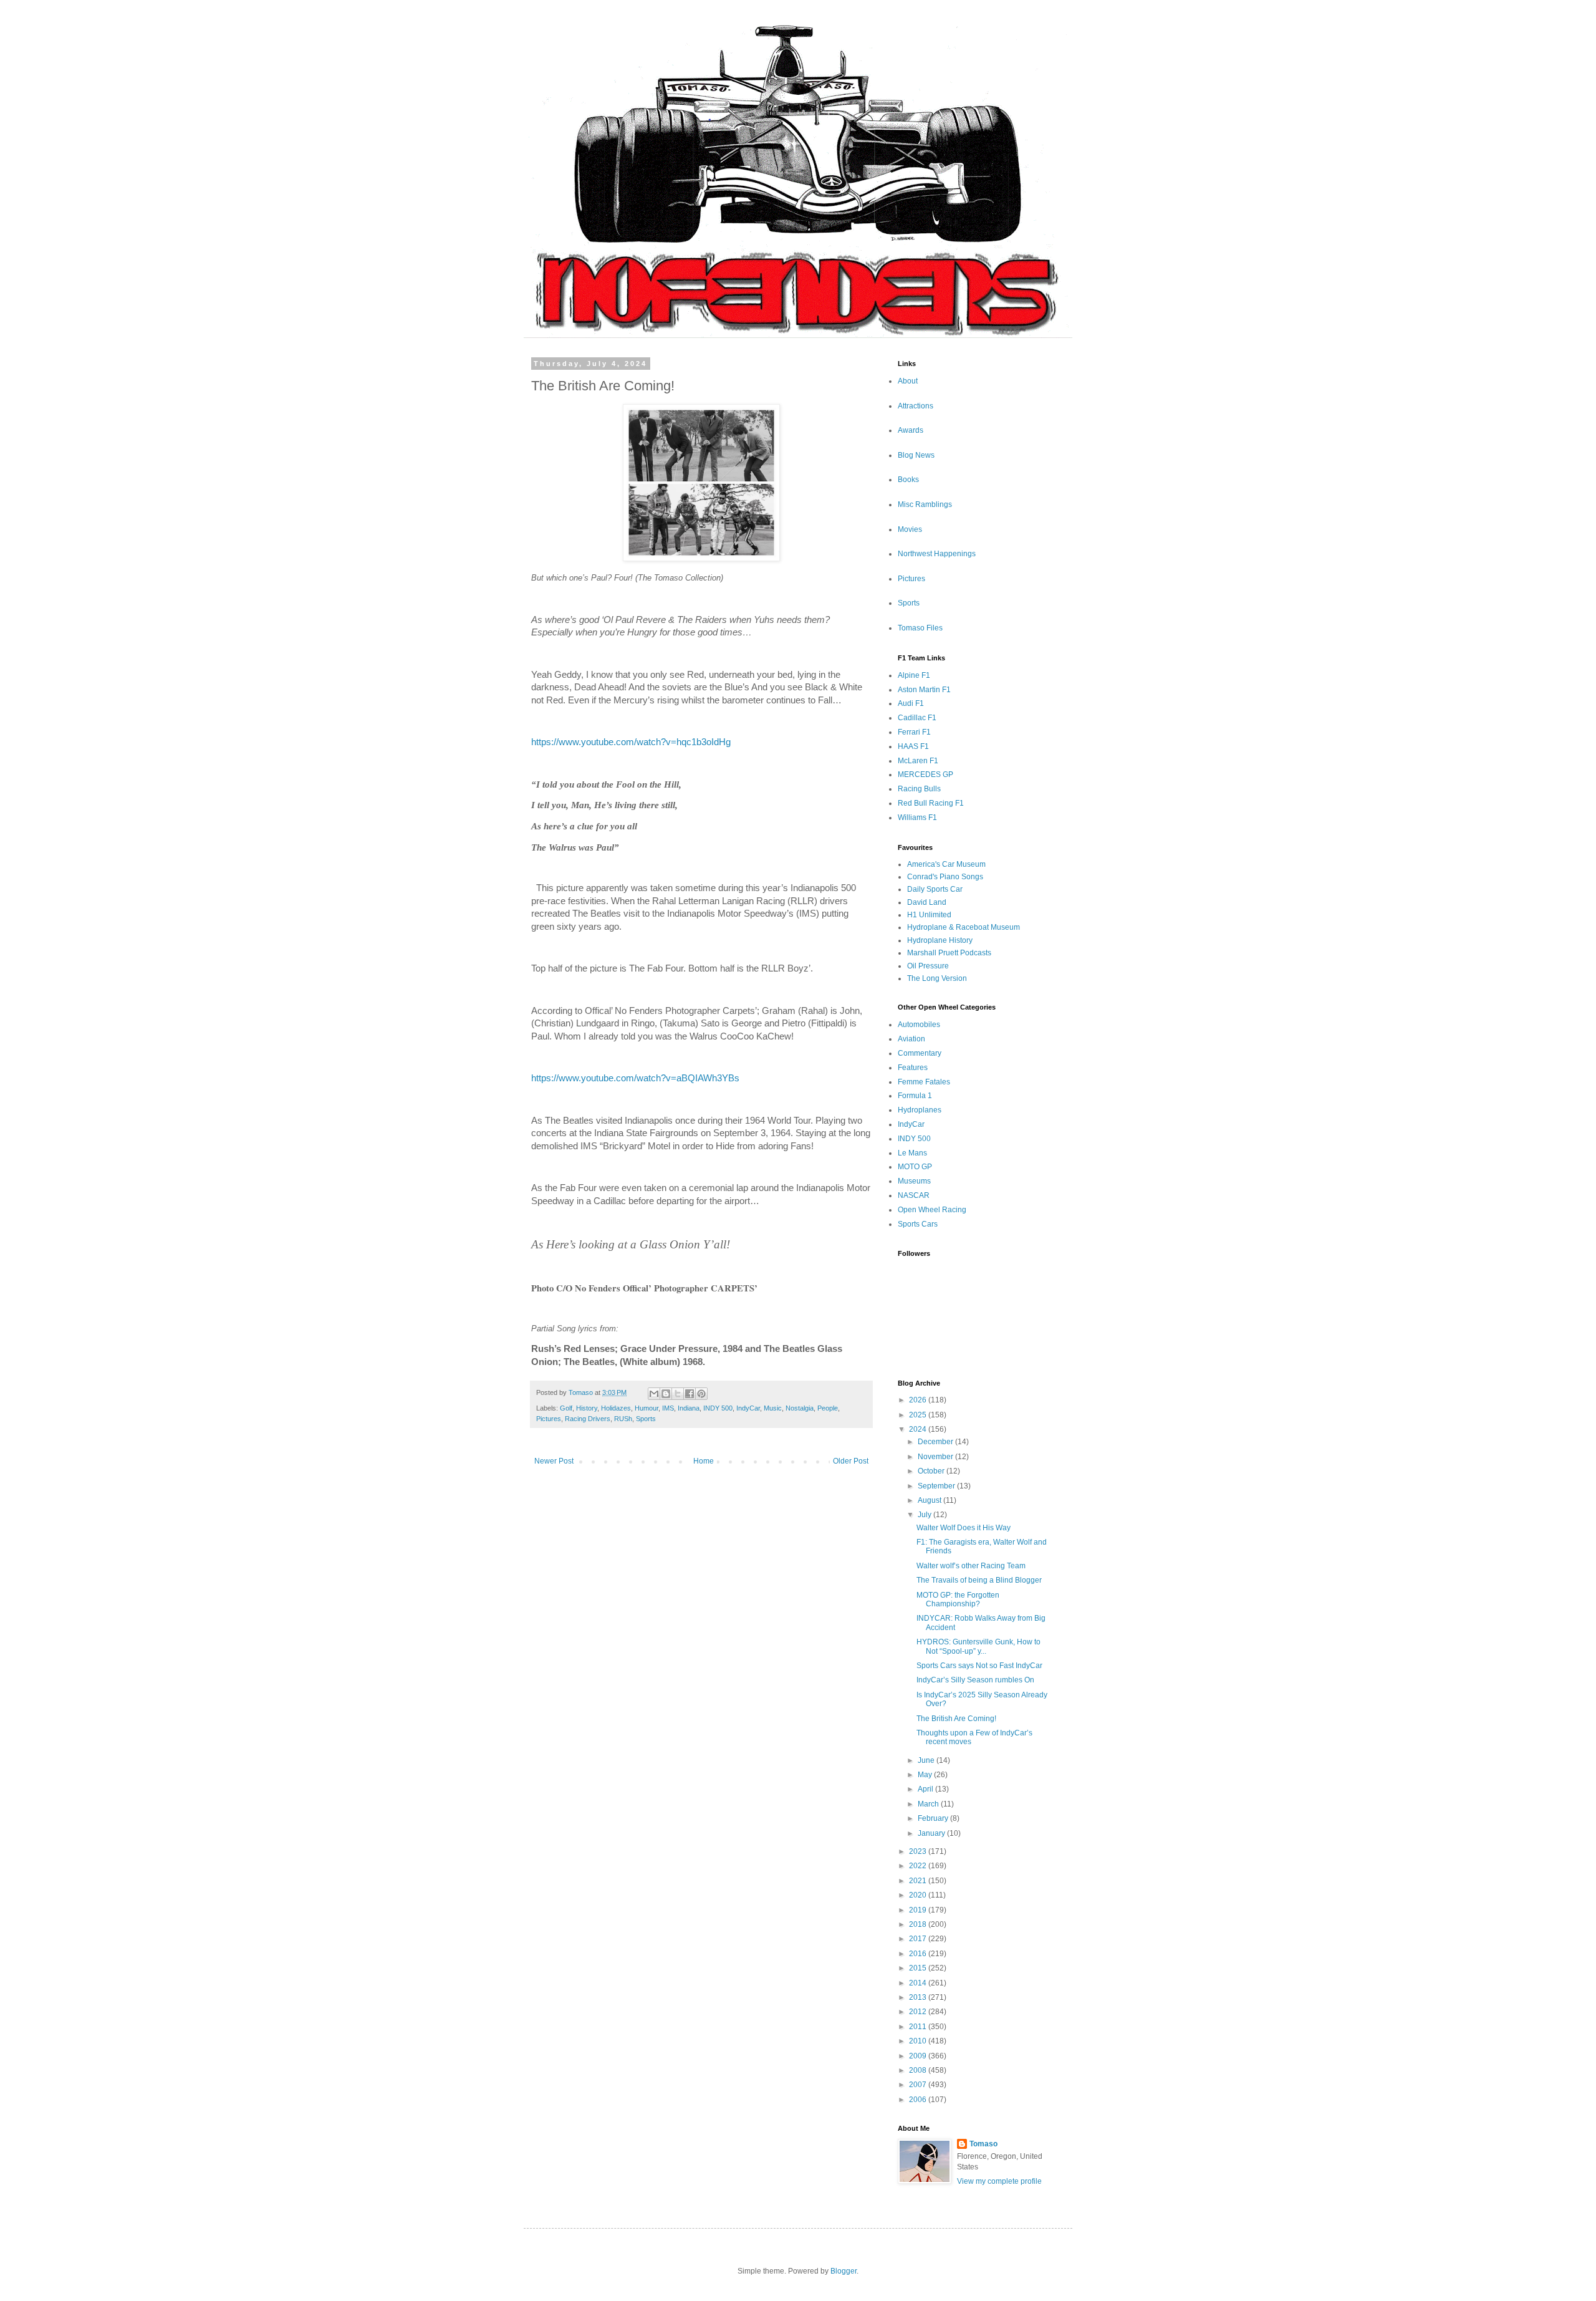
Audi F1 (911, 703)
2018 (919, 1924)
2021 (919, 1881)
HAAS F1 (913, 746)
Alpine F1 (914, 675)
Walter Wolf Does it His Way (964, 1528)
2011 (919, 2027)
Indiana (689, 1408)
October (932, 1471)
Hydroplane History (940, 940)
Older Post (851, 1461)
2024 (919, 1429)
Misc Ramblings (925, 504)
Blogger (844, 2271)
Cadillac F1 (917, 718)
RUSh (623, 1419)
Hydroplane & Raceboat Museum (964, 927)
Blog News (916, 455)
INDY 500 (718, 1408)
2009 (919, 2056)
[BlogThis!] (666, 1394)
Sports (646, 1419)
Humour (647, 1408)
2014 (919, 1983)
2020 (919, 1895)
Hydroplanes (920, 1110)
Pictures (549, 1419)
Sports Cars (918, 1224)
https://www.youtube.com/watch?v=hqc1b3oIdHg (631, 742)
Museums (914, 1181)
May (926, 1775)
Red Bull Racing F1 (931, 803)
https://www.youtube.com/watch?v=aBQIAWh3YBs (635, 1078)
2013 (919, 1997)
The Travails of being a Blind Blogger (979, 1580)
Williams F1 (917, 818)
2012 (919, 2012)
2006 (919, 2100)
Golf (566, 1408)
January (932, 1833)
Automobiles (919, 1025)
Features (913, 1068)
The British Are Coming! (956, 1719)
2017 (919, 1939)
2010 (919, 2041)
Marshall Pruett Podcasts (949, 953)
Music (773, 1408)
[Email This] (654, 1394)
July (925, 1515)
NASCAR (914, 1195)
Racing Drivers (588, 1419)
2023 (919, 1851)
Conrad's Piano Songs (945, 877)
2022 (919, 1866)
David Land (927, 902)
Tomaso (983, 2144)
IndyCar (748, 1408)
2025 (919, 1415)
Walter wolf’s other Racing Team (971, 1566)
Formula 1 (915, 1096)
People (828, 1408)
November (936, 1457)
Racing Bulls (919, 789)
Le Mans (912, 1153)
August (930, 1500)
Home (704, 1461)
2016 (919, 1954)
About (908, 381)
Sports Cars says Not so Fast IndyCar (979, 1666)
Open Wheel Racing (932, 1210)
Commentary (920, 1053)
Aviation (911, 1039)
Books (908, 480)
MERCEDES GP (925, 774)
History (587, 1408)
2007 (919, 2085)
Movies (910, 529)
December (936, 1442)
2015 (919, 1968)
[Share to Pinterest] (701, 1394)
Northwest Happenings (937, 554)
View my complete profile (999, 2181)
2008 (919, 2070)
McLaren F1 (918, 761)
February (934, 1818)
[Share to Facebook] (690, 1394)
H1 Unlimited (929, 915)
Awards (911, 430)
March (929, 1804)
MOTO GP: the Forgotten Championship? (958, 1599)
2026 (919, 1400)
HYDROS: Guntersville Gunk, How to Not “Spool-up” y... (978, 1646)
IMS (668, 1408)
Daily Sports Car (935, 889)
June (927, 1760)
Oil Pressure (928, 966)
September (937, 1486)
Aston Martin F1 (924, 690)
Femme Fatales (924, 1082)
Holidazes (616, 1408)
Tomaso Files (920, 628)
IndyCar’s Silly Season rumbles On (975, 1680)
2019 (919, 1910)
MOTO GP (915, 1167)
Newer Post (554, 1461)
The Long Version (937, 978)
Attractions (916, 406)
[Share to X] (678, 1394)
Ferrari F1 (914, 732)
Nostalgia (800, 1408)
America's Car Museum (946, 864)
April (926, 1789)
